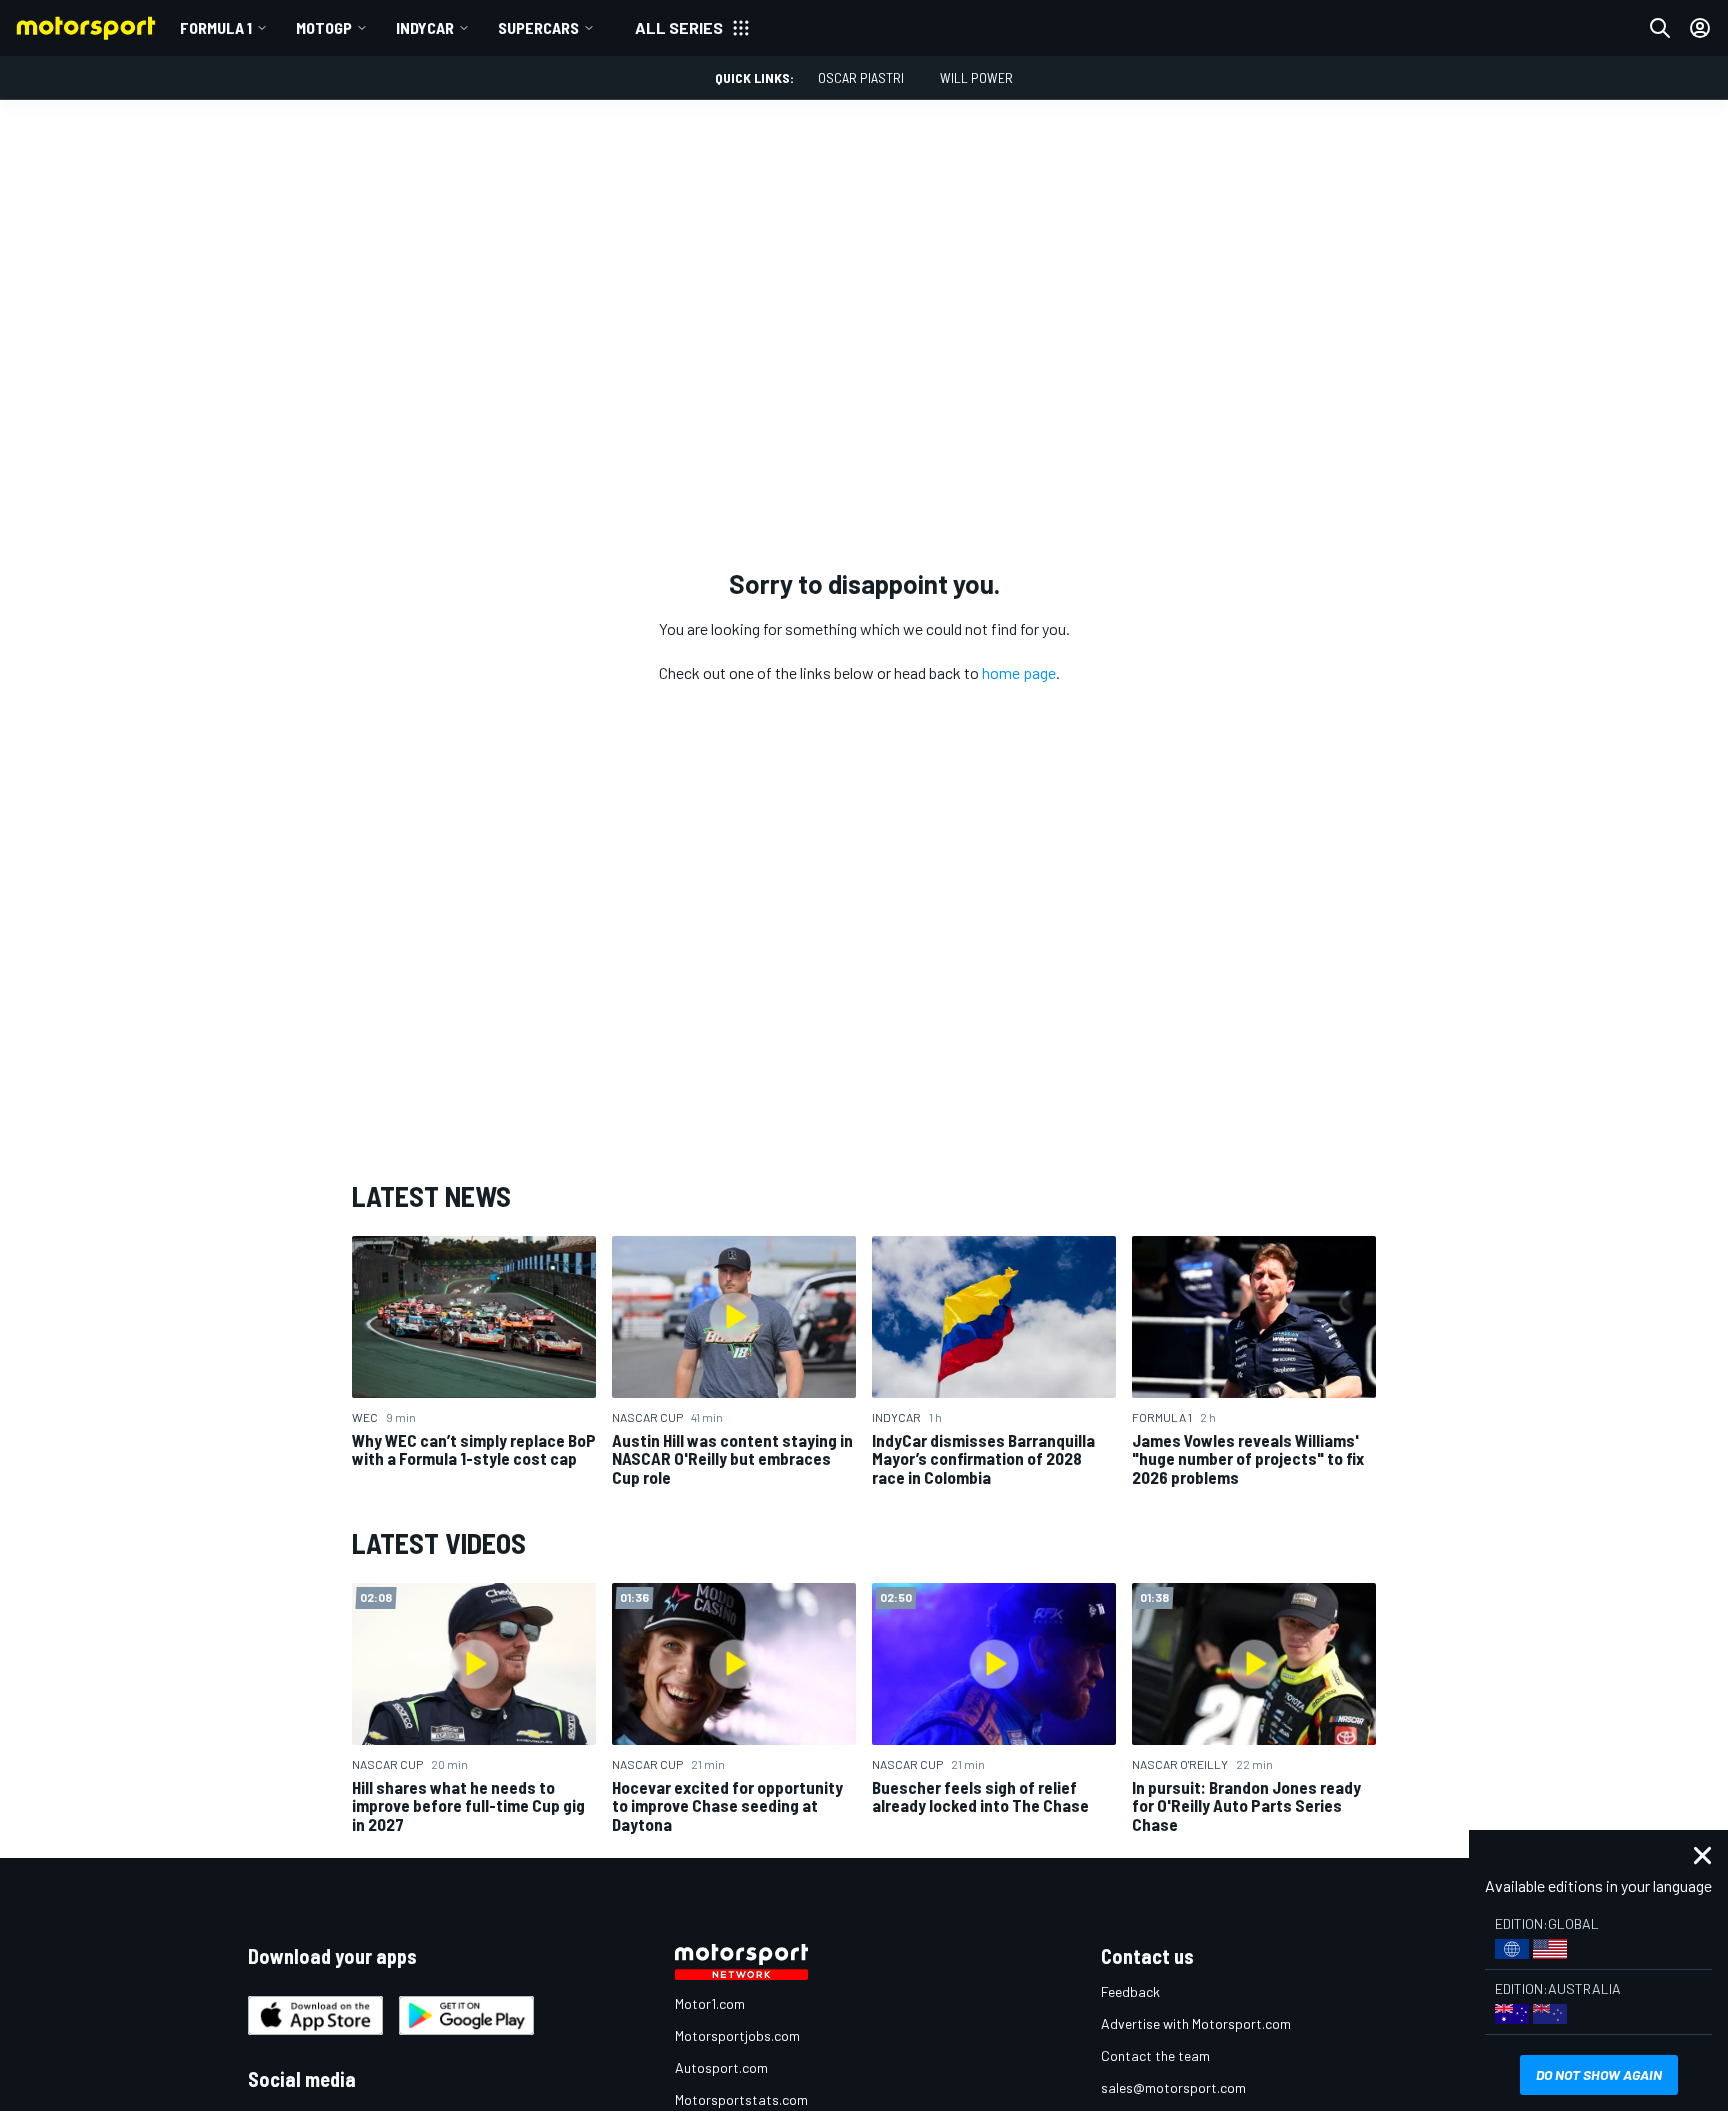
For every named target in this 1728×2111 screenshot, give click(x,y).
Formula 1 (216, 27)
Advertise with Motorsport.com (1196, 2023)
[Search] (1660, 28)
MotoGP (324, 27)
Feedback (1130, 1991)
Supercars (538, 27)
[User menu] (1700, 28)
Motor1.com (710, 2003)
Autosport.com (721, 2067)
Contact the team (1155, 2055)
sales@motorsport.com (1173, 2087)
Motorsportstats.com (741, 2099)
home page (1019, 672)
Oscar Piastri (861, 77)
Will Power (976, 77)
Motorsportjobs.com (737, 2035)
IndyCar (425, 27)
